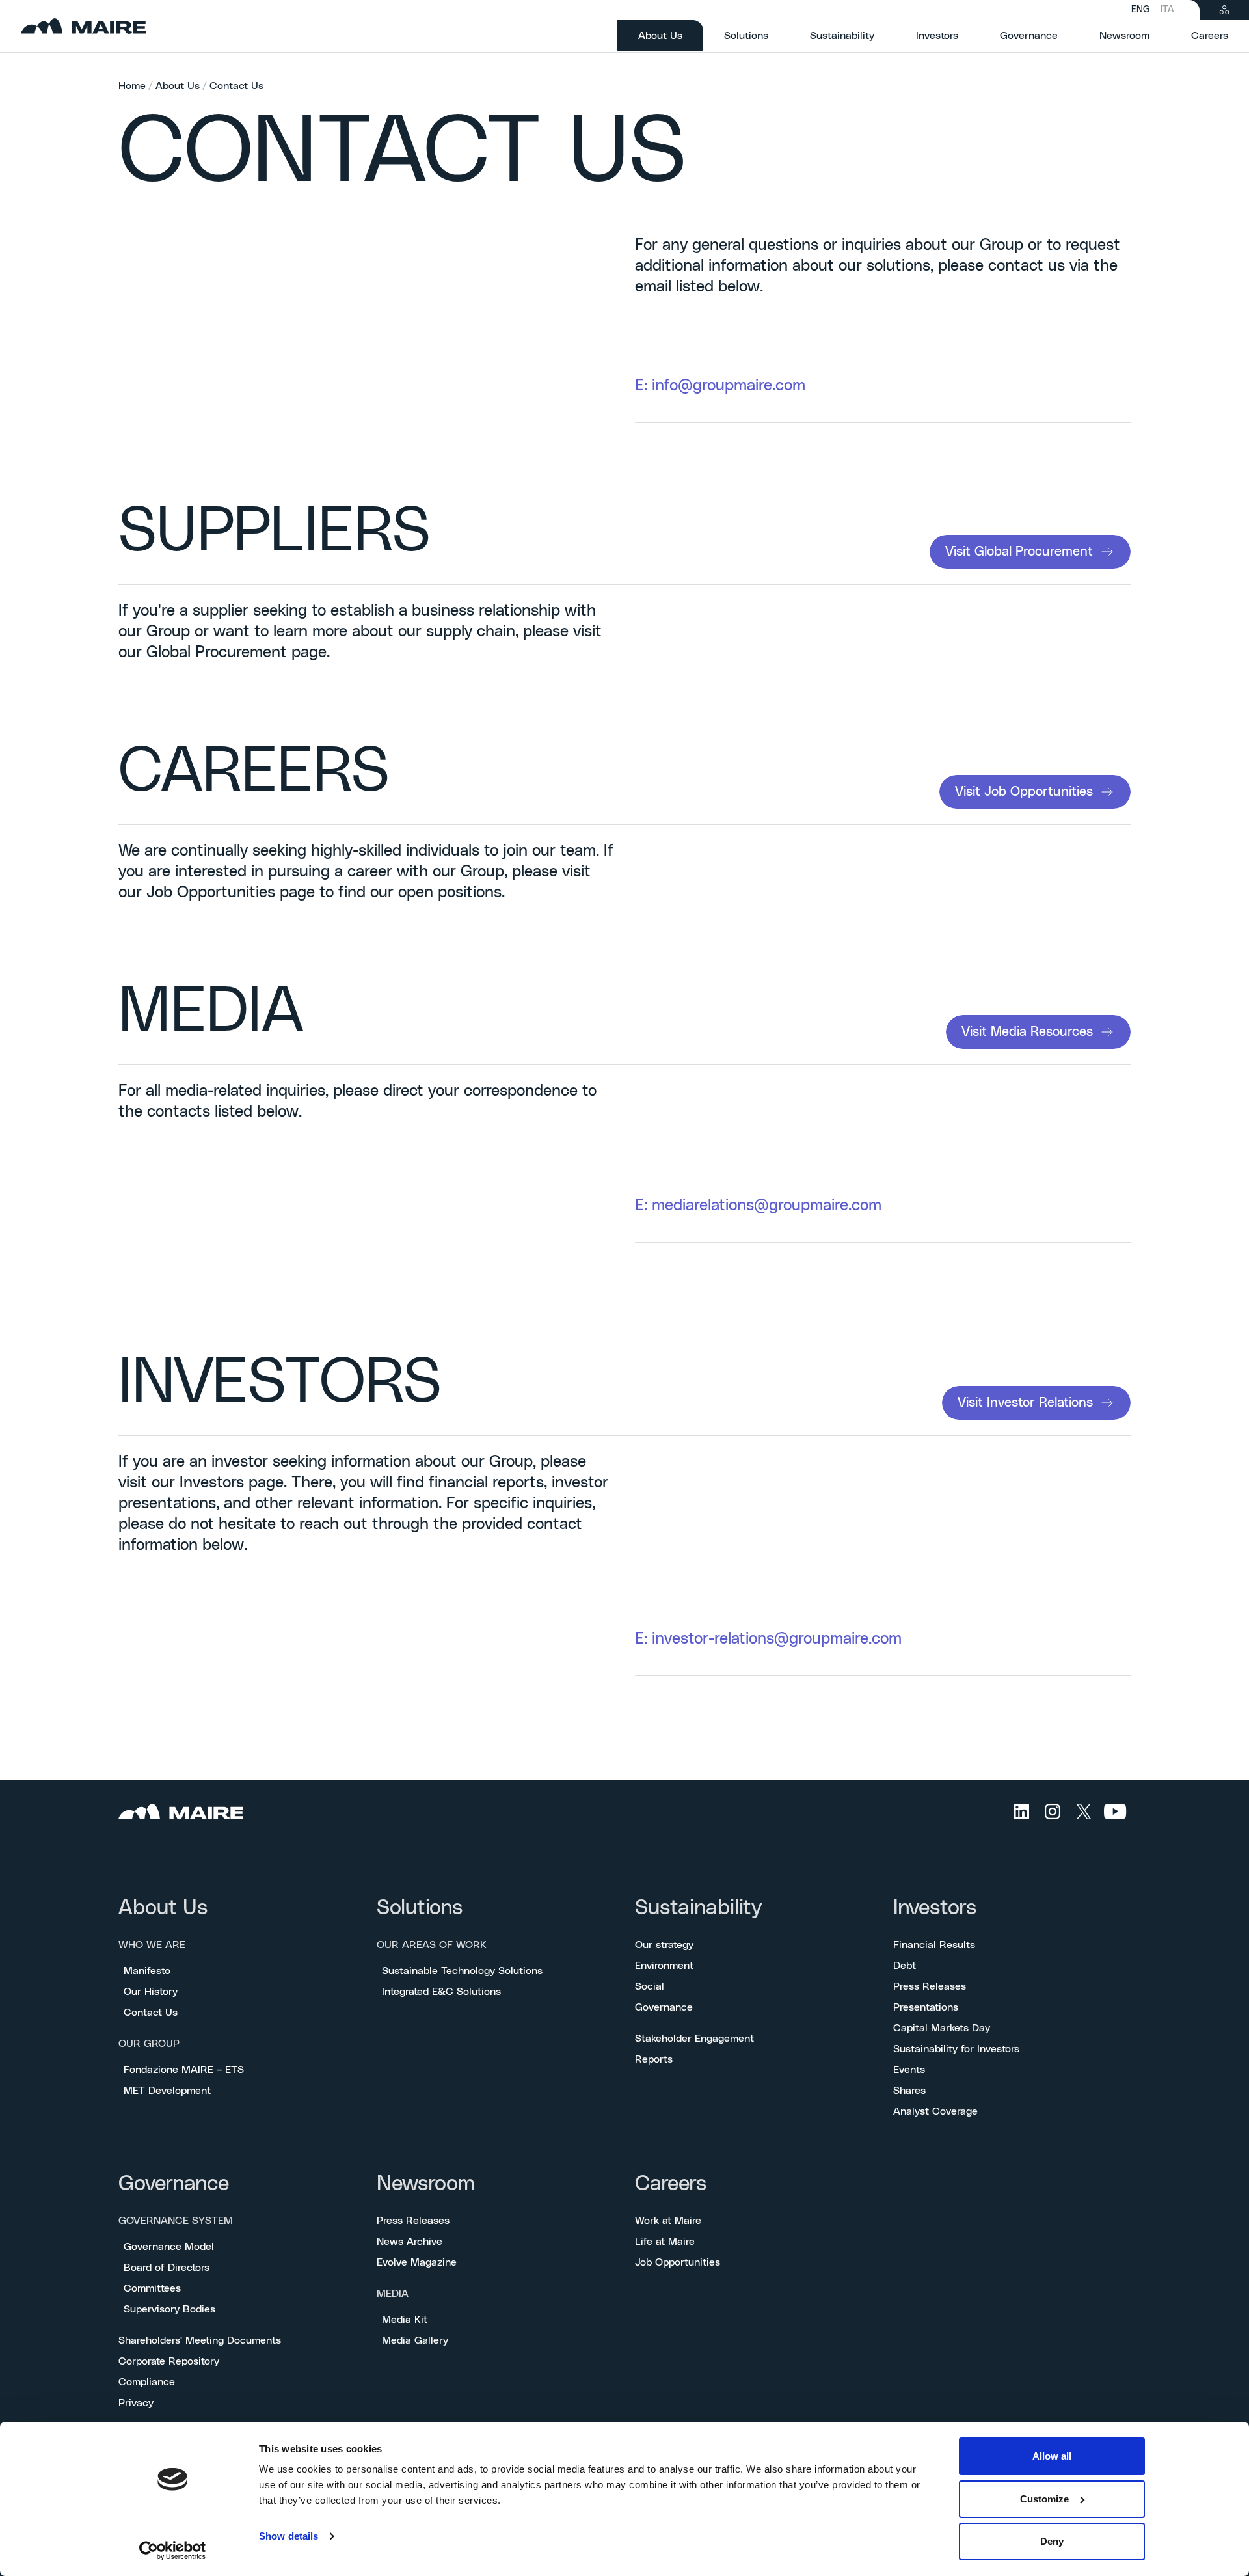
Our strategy (664, 1945)
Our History (151, 1992)
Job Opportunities (678, 2262)
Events (909, 2070)
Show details (289, 2536)
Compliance (147, 2382)
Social (650, 1986)
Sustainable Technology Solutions (462, 1971)
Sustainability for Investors (956, 2049)
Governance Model (169, 2247)
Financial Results (934, 1945)
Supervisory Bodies (169, 2309)
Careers (671, 2184)
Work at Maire (668, 2221)
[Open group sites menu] (1224, 10)
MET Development (167, 2091)
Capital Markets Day (942, 2028)
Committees (152, 2288)
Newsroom (426, 2184)
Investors (935, 1908)
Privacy (136, 2403)
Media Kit (405, 2320)
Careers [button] (1210, 36)
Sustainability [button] (842, 36)
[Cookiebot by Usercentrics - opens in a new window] (173, 2551)
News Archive (410, 2242)
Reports (654, 2059)
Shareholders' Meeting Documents (200, 2340)
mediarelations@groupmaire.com (767, 1206)
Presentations (926, 2007)
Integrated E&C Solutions (441, 1992)
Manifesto (147, 1971)
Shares (909, 2091)
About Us (178, 86)
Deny (1052, 2541)
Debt (905, 1966)
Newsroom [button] (1124, 36)
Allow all (1052, 2456)
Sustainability (698, 1908)
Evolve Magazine (417, 2262)
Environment (664, 1966)
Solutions (420, 1908)
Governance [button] (1029, 36)
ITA (1167, 10)
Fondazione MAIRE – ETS (184, 2070)
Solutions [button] (746, 36)
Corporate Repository (169, 2361)
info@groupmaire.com (729, 386)
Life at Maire (665, 2242)
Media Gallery (415, 2340)
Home (132, 86)
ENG (1141, 10)
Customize (1044, 2499)
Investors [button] (937, 36)
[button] (1030, 552)
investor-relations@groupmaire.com (777, 1639)
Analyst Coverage (935, 2111)
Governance (664, 2007)
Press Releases (930, 1986)
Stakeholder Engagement (694, 2039)
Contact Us (236, 86)
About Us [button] (671, 35)
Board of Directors (167, 2268)
